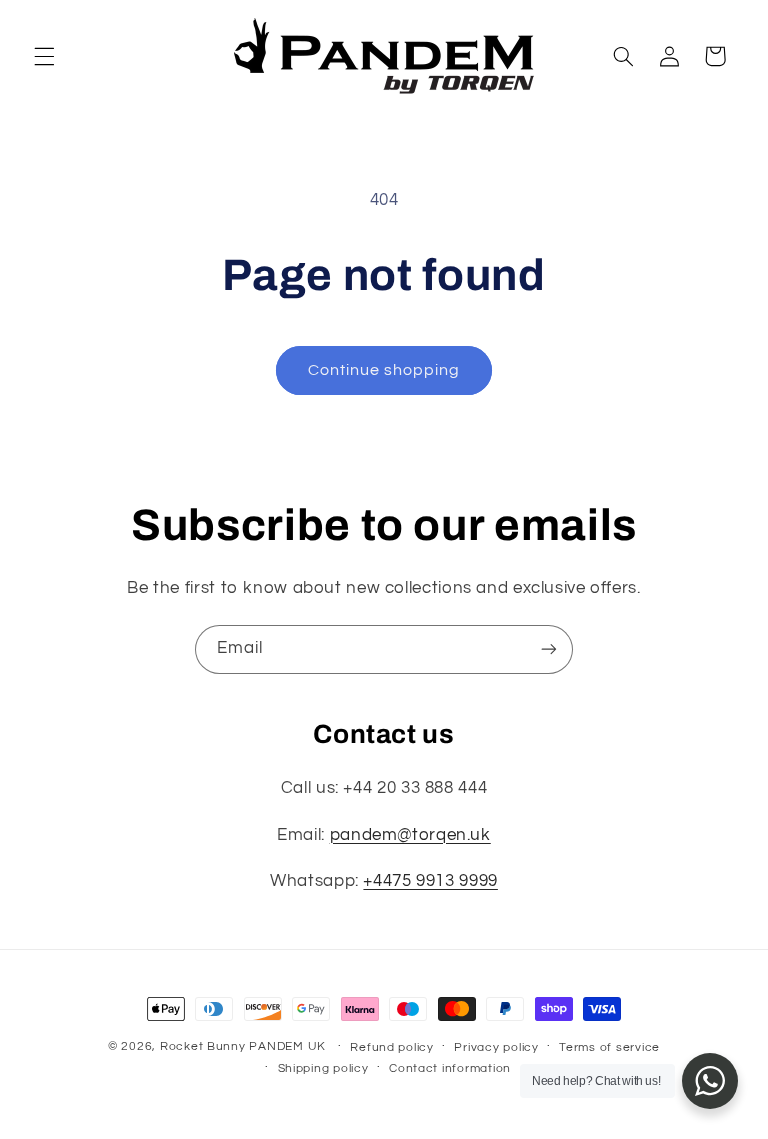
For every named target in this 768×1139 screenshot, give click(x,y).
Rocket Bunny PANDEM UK (243, 1046)
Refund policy (392, 1047)
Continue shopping (384, 370)
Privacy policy (496, 1047)
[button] (44, 56)
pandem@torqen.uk (410, 835)
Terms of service (609, 1047)
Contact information (450, 1068)
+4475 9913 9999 (430, 881)
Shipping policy (323, 1068)
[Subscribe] (549, 649)
